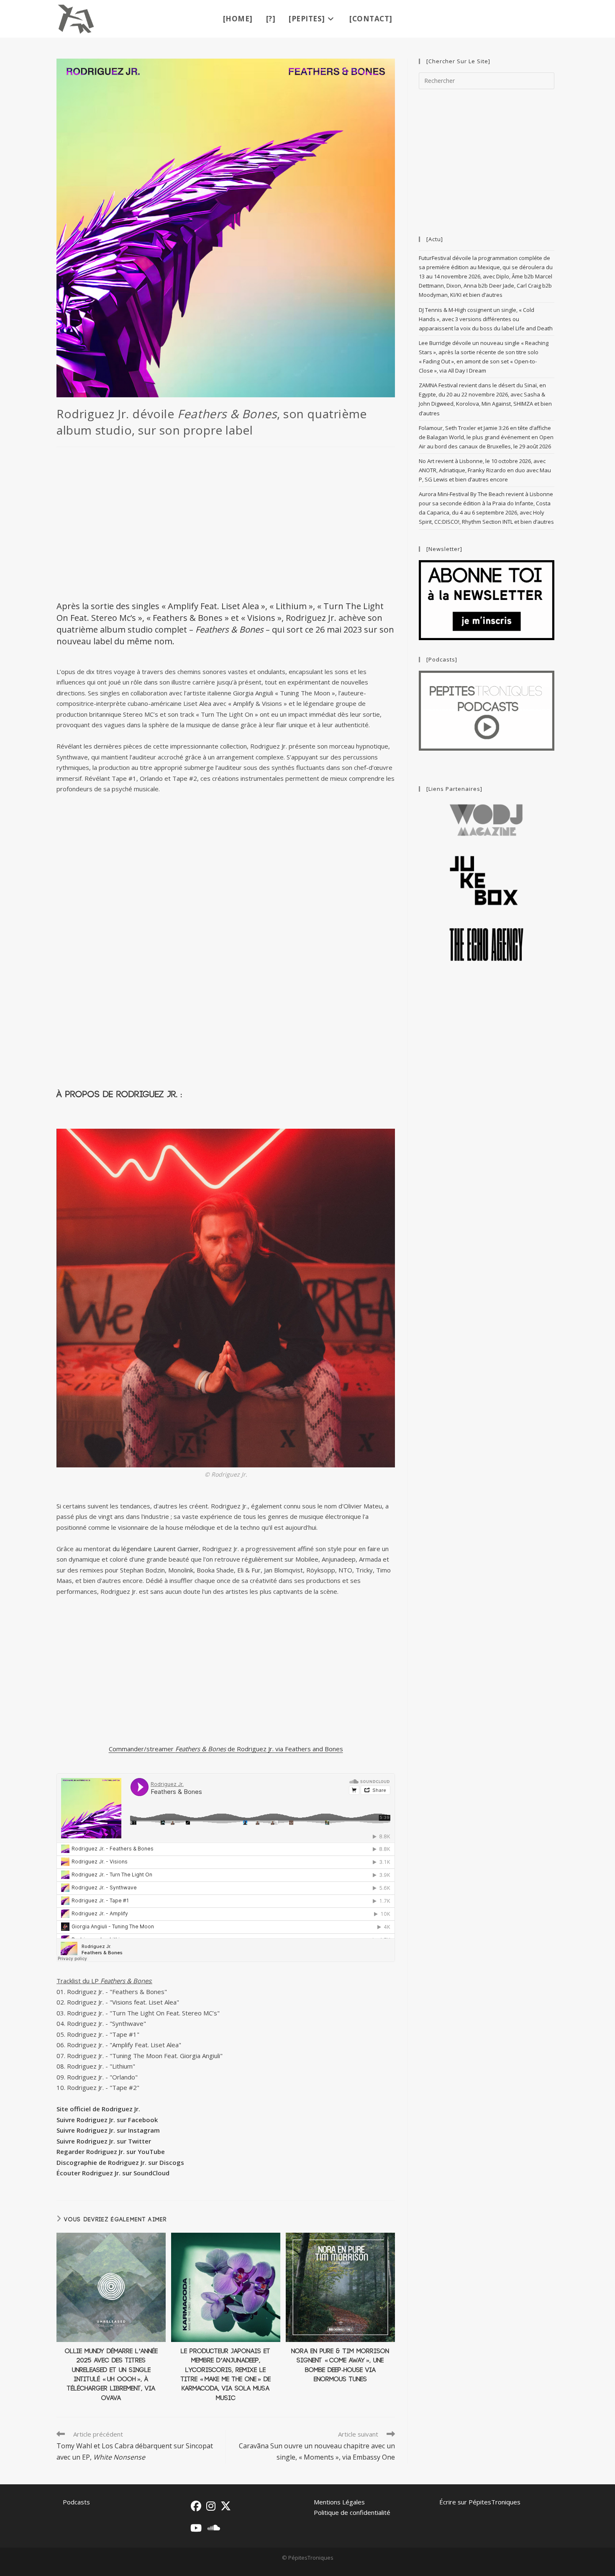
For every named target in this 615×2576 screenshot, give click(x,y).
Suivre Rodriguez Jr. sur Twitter (104, 2141)
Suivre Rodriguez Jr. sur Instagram (108, 2130)
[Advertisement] (226, 523)
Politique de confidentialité (352, 2512)
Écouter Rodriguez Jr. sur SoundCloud (113, 2173)
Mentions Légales (339, 2502)
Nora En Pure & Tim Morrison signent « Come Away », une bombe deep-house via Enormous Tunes (340, 2365)
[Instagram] (211, 2506)
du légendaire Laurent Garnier (156, 1549)
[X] (226, 2506)
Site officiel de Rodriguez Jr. (98, 2109)
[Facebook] (196, 2506)
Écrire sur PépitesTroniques (480, 2502)
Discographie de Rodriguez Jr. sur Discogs (120, 2162)
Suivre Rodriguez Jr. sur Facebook (107, 2120)
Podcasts (76, 2502)
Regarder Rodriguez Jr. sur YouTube (111, 2151)
